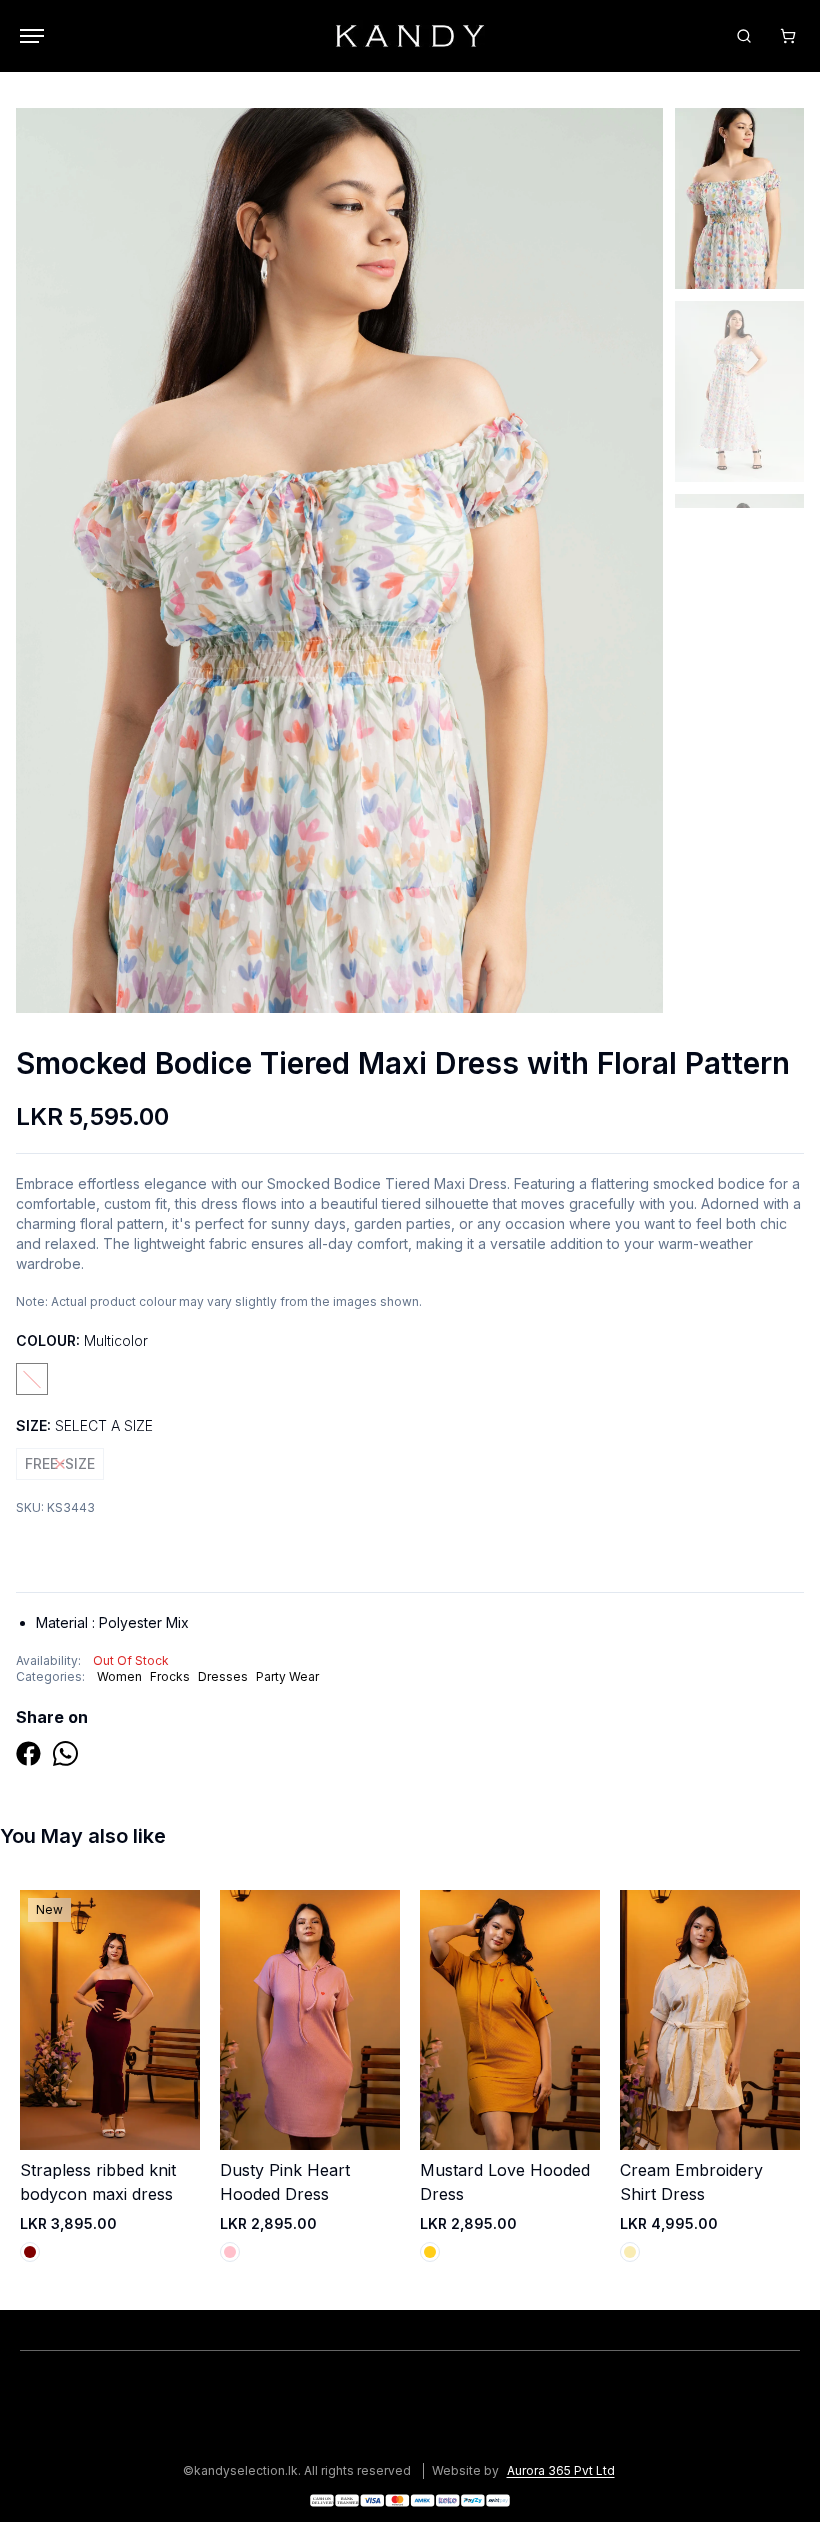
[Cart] (788, 36)
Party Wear (287, 1676)
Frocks (170, 1676)
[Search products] (744, 36)
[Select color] (30, 2252)
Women (119, 1676)
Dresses (223, 1676)
